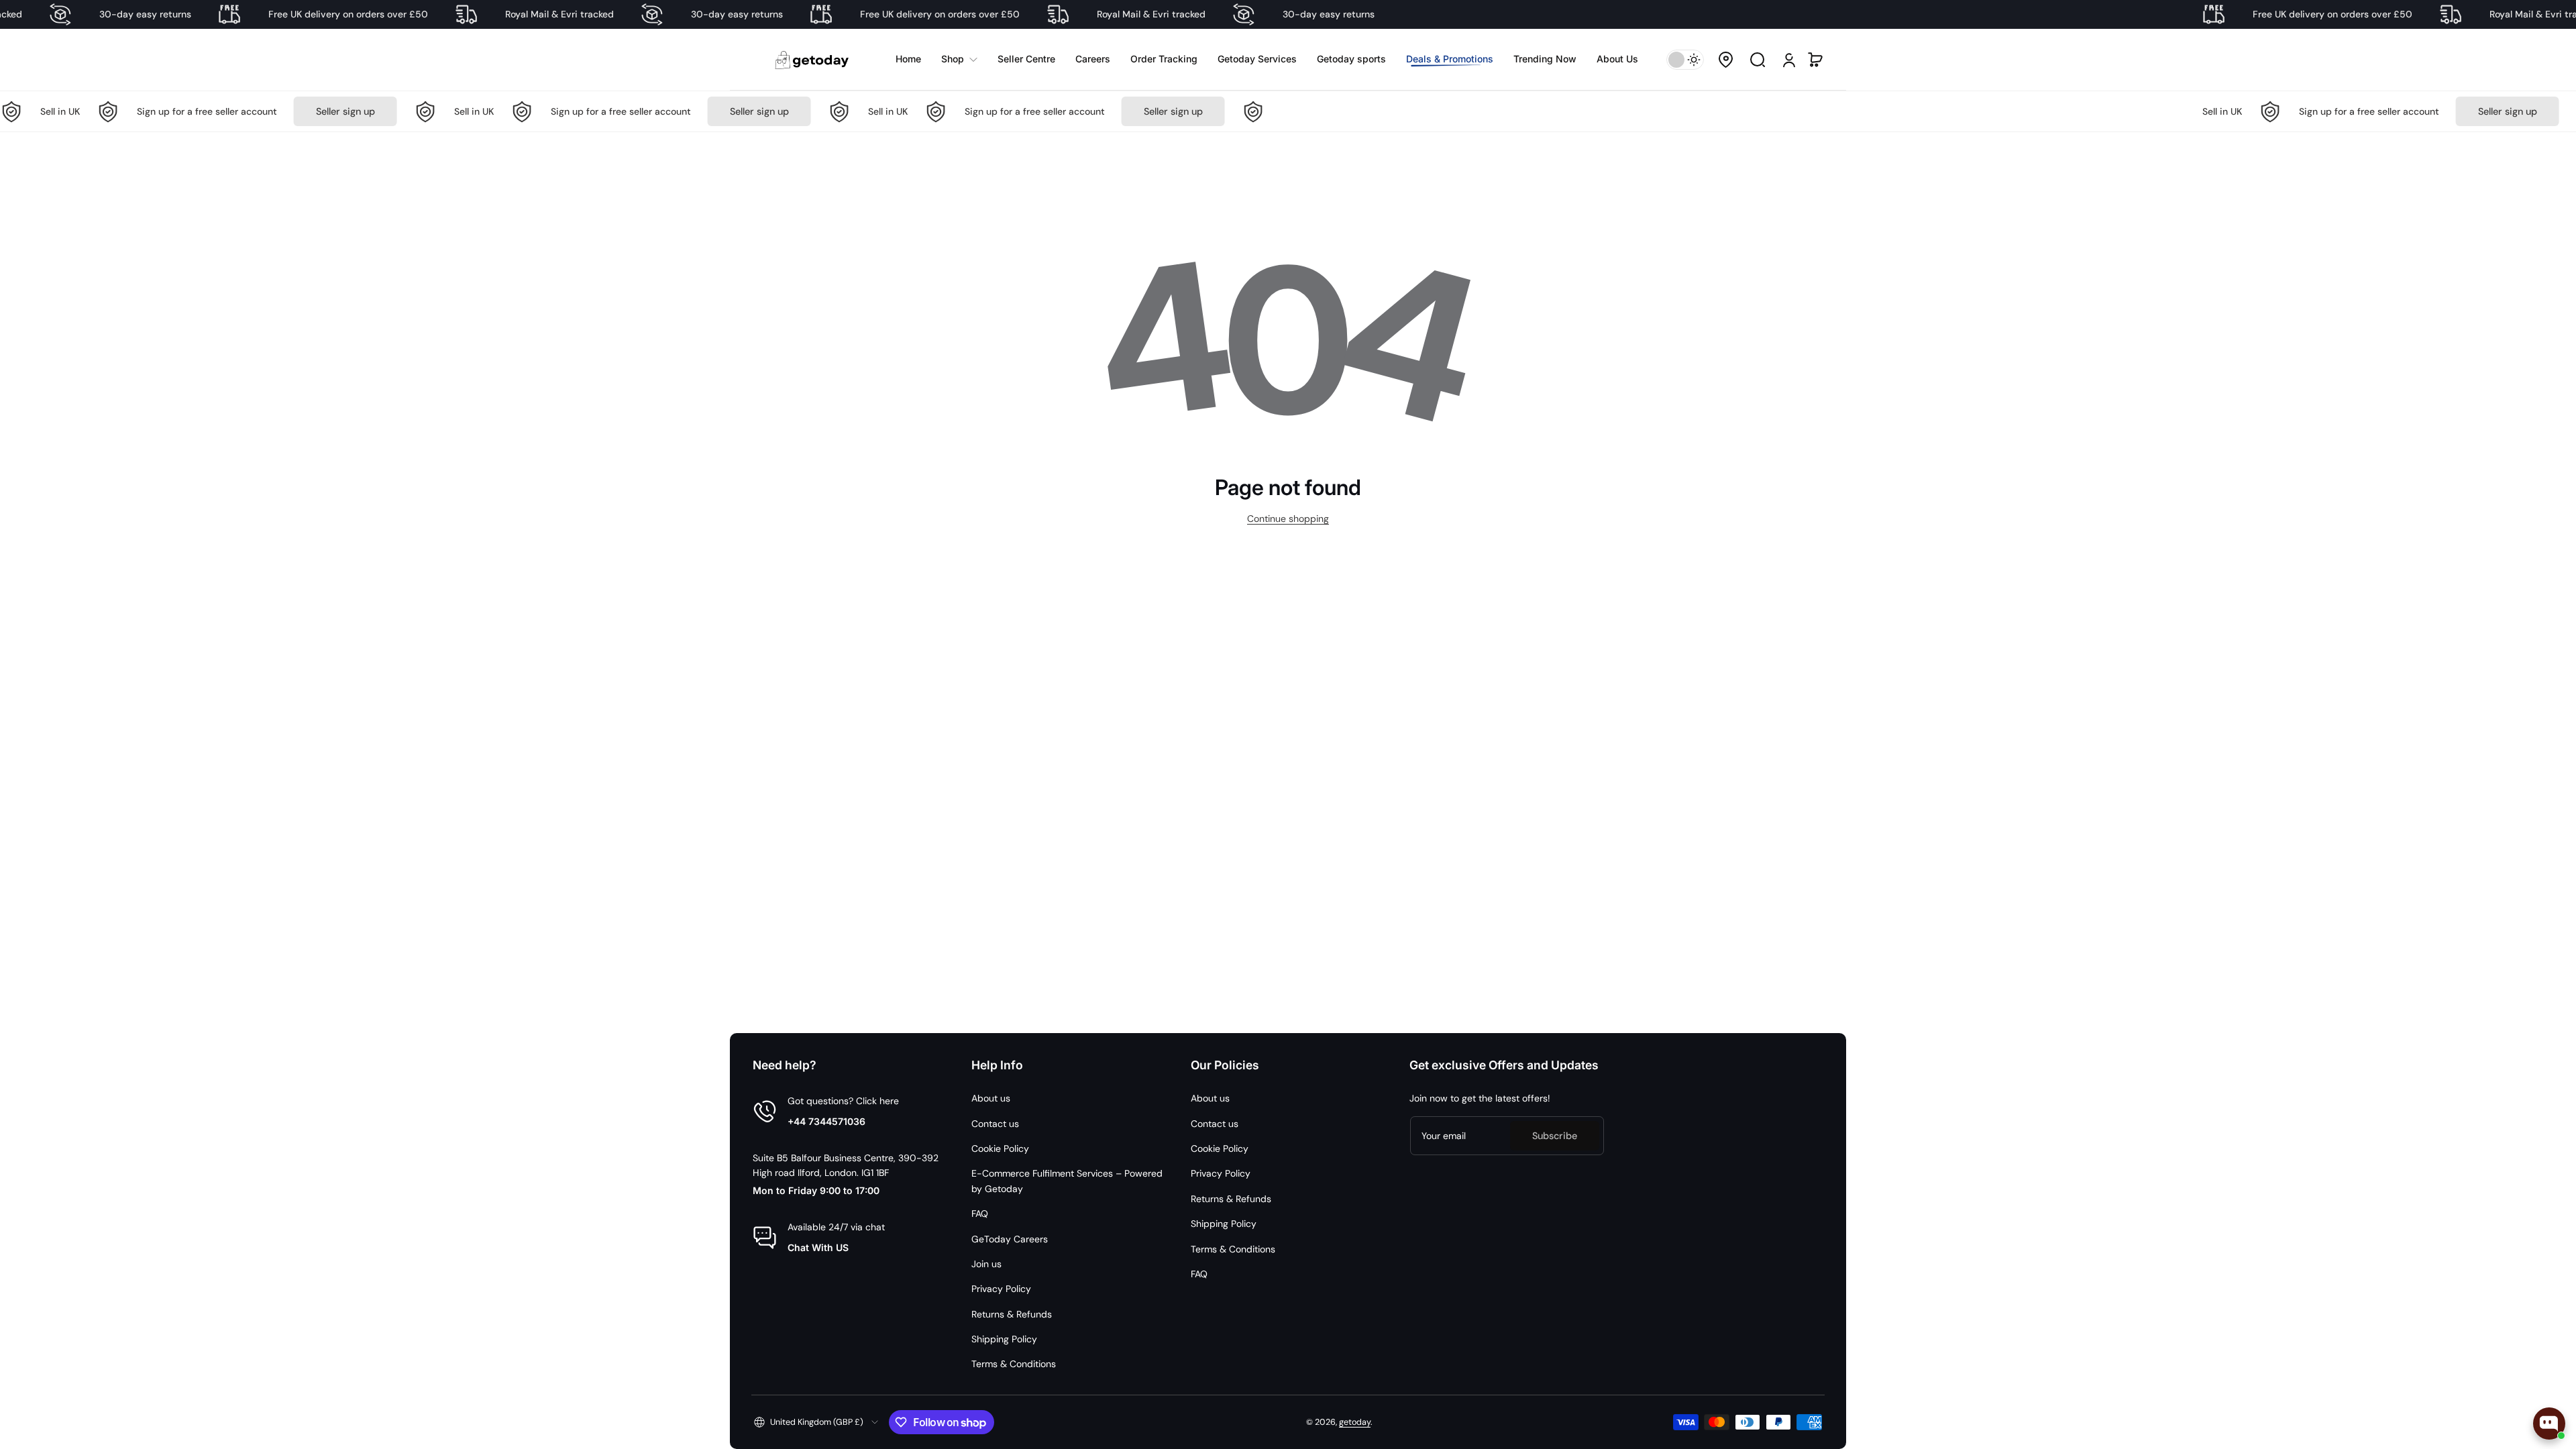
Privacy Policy (1001, 1289)
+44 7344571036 (826, 1121)
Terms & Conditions (1014, 1364)
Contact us (995, 1124)
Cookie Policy (1000, 1148)
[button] (1725, 60)
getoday (1355, 1422)
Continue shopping (1288, 519)
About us (991, 1098)
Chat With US (818, 1247)
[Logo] (813, 59)
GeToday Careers (1010, 1239)
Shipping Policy (1004, 1339)
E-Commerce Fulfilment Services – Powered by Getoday (1067, 1181)
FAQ (980, 1214)
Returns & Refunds (1012, 1314)
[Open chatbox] (2549, 1424)
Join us (986, 1264)
